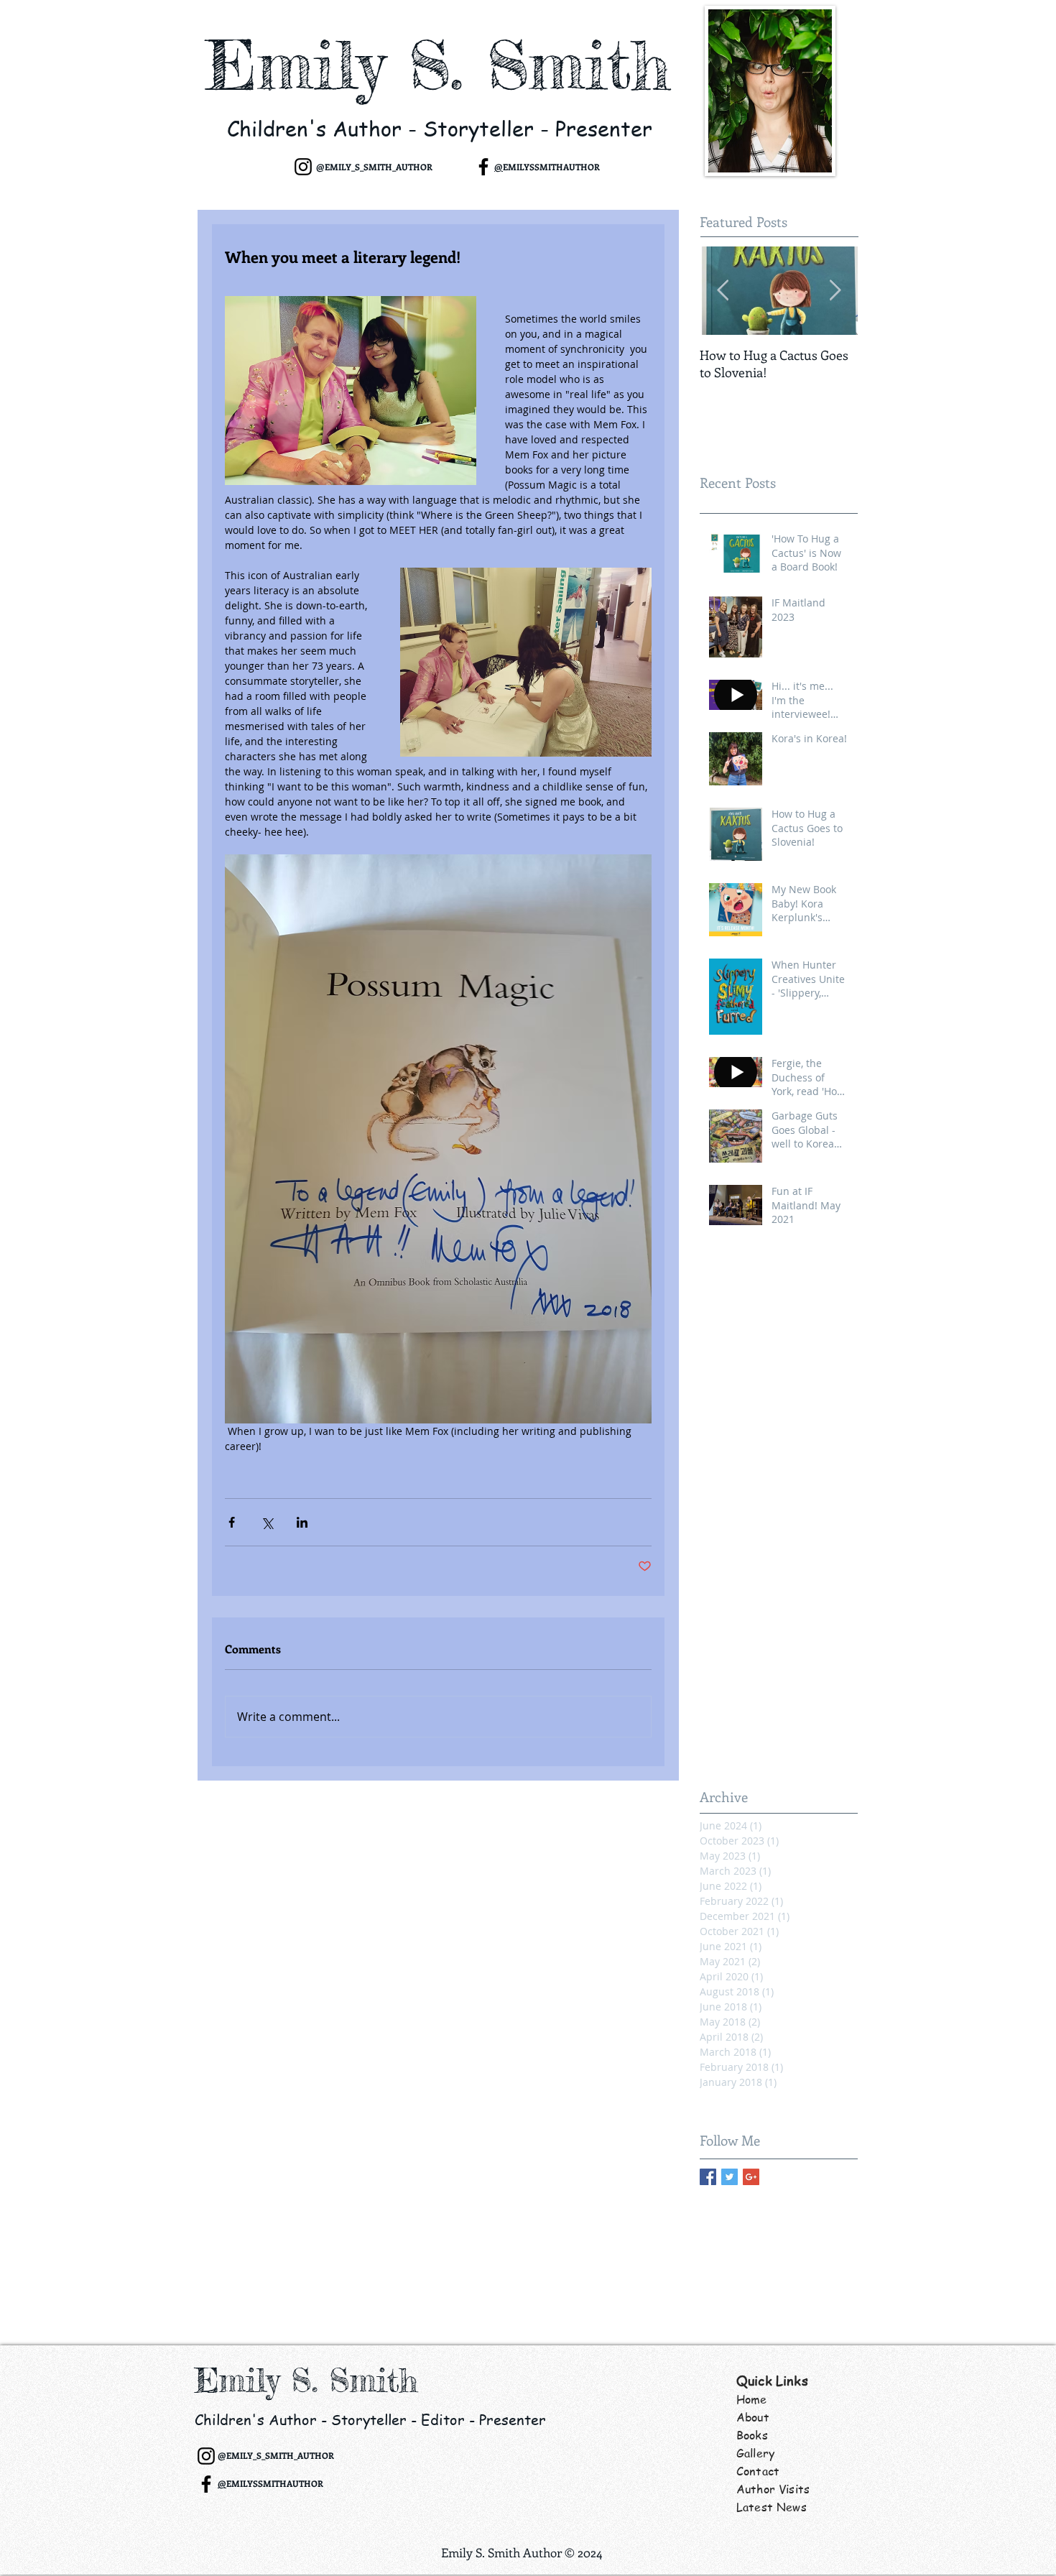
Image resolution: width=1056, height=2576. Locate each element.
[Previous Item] (723, 291)
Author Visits (773, 2489)
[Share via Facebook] (232, 1522)
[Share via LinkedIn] (302, 1522)
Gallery (755, 2453)
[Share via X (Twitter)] (267, 1522)
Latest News (772, 2507)
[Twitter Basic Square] (730, 2177)
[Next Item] (835, 291)
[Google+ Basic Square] (751, 2177)
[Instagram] (303, 167)
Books (752, 2435)
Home (752, 2399)
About (753, 2417)
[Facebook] (483, 167)
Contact (758, 2471)
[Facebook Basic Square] (708, 2177)
